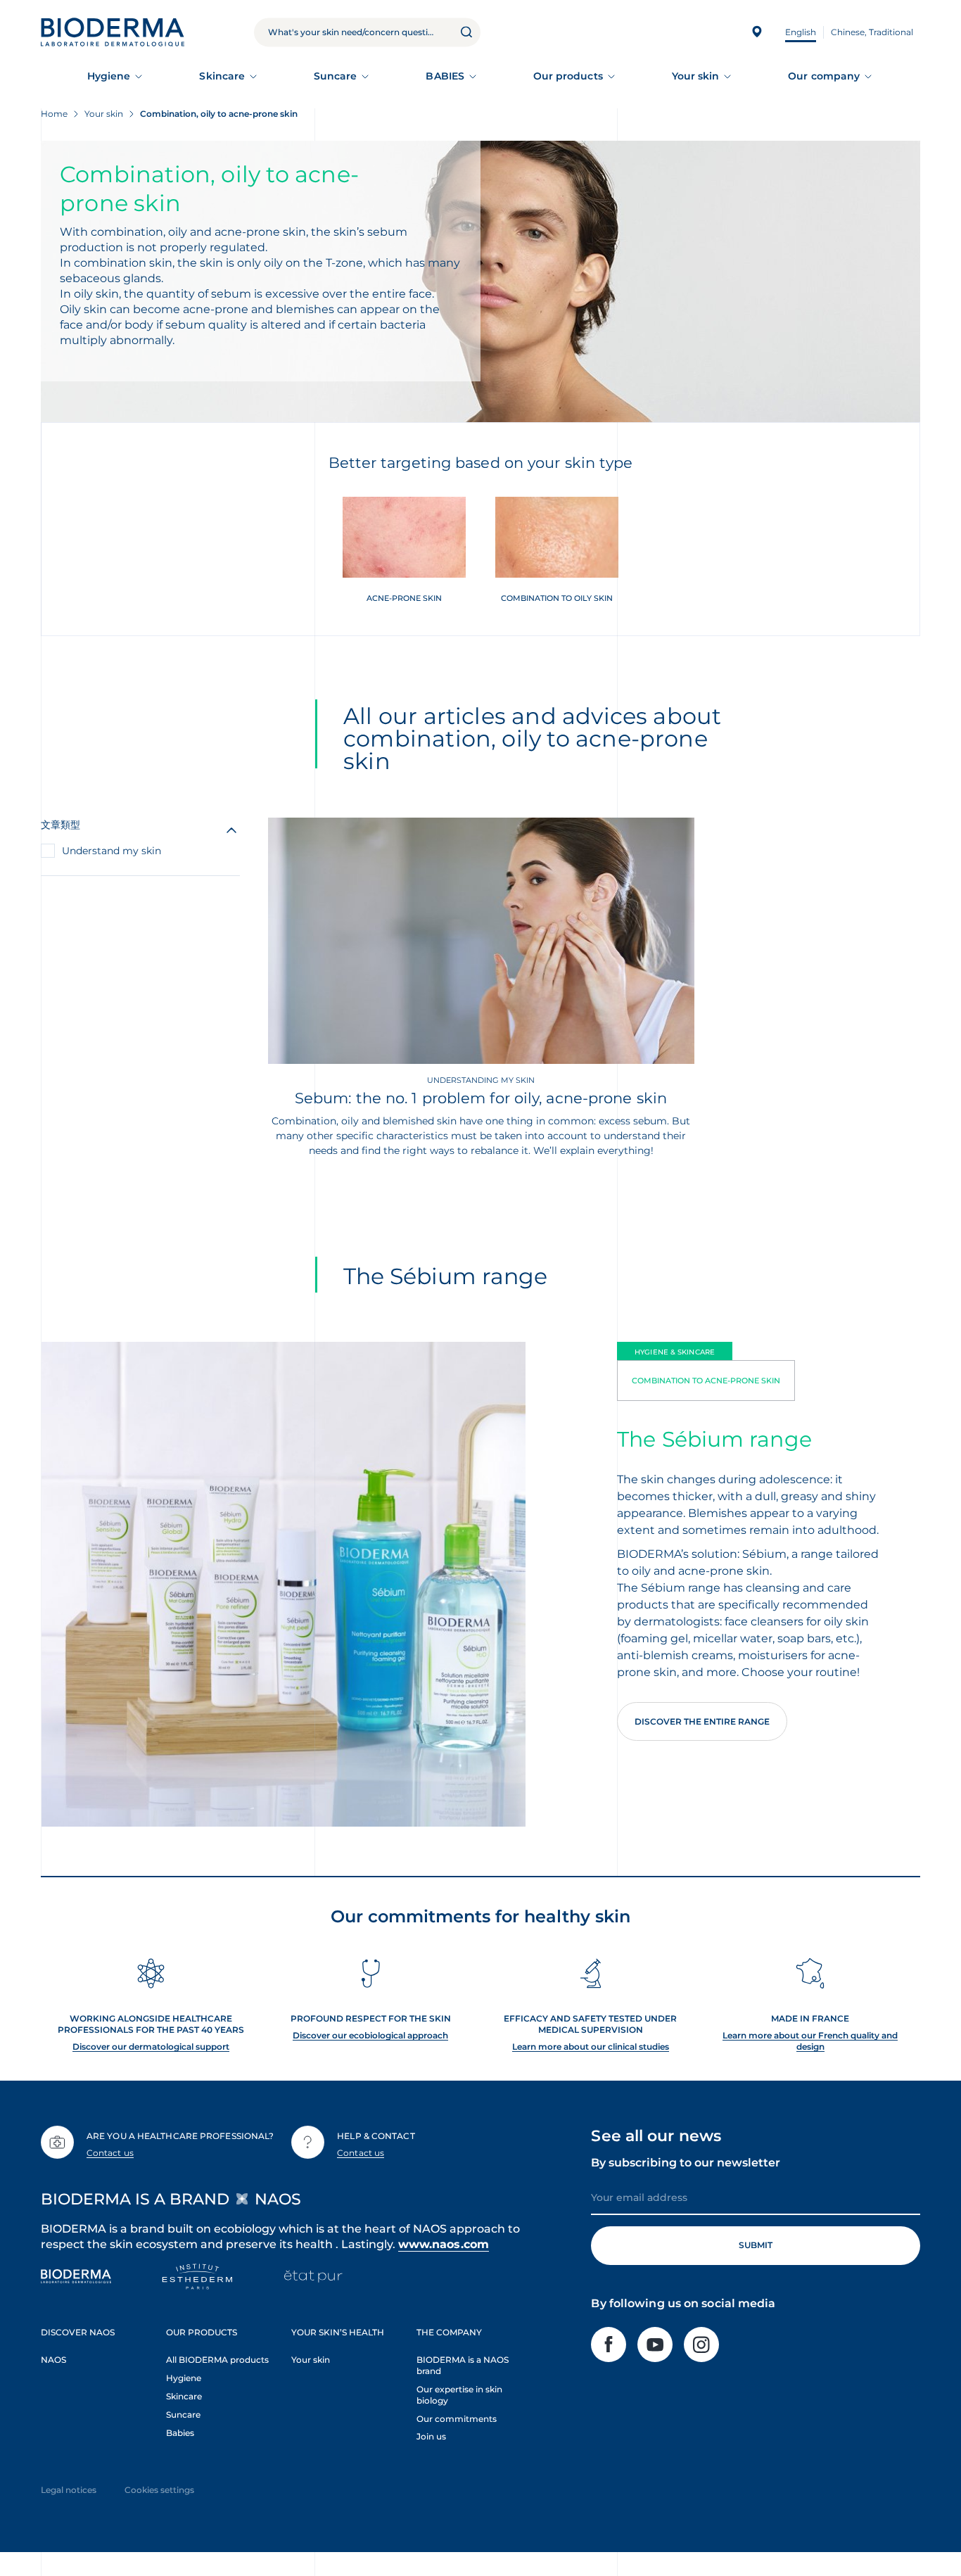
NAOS (53, 2360)
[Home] (113, 32)
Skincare (222, 76)
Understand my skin (112, 851)
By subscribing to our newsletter (686, 2163)
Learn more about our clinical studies (591, 2047)
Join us (431, 2436)
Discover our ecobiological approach (370, 2035)
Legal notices (69, 2490)
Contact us (110, 2153)
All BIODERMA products (217, 2360)
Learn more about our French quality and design (810, 2041)
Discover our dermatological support (151, 2047)
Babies (180, 2433)
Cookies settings (159, 2490)
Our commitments (457, 2419)
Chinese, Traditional (872, 32)
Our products (568, 76)
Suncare (336, 76)
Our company (824, 76)
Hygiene (109, 76)
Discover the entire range (702, 1721)
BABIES (445, 76)
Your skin (696, 76)
